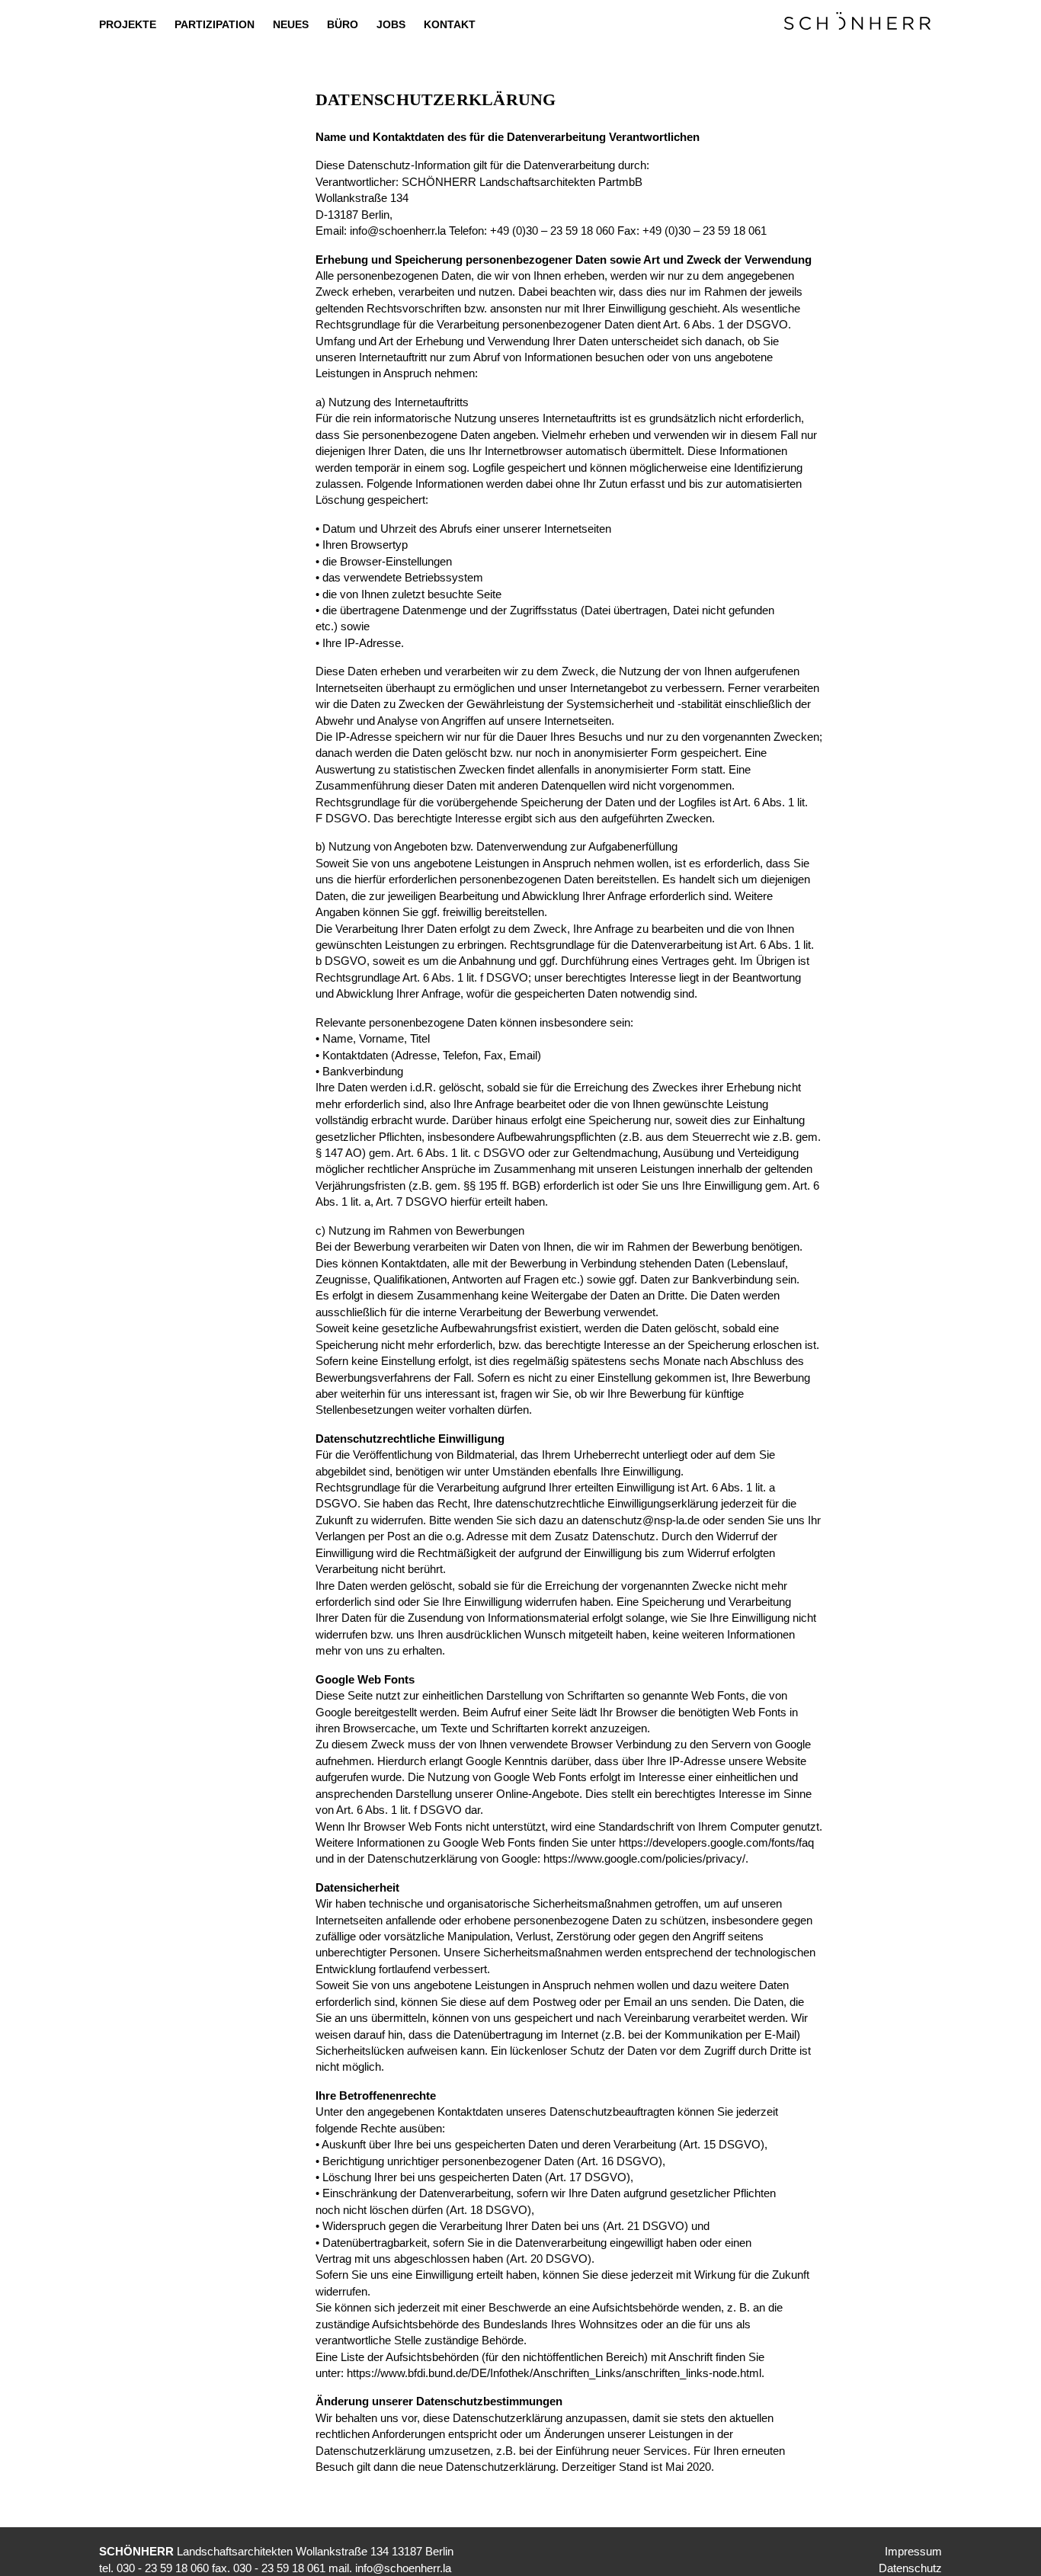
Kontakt (450, 24)
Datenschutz (910, 2568)
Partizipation (215, 24)
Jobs (391, 24)
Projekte (128, 24)
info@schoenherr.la (399, 231)
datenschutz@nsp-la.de (641, 1520)
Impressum (913, 2551)
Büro (343, 24)
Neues (291, 24)
